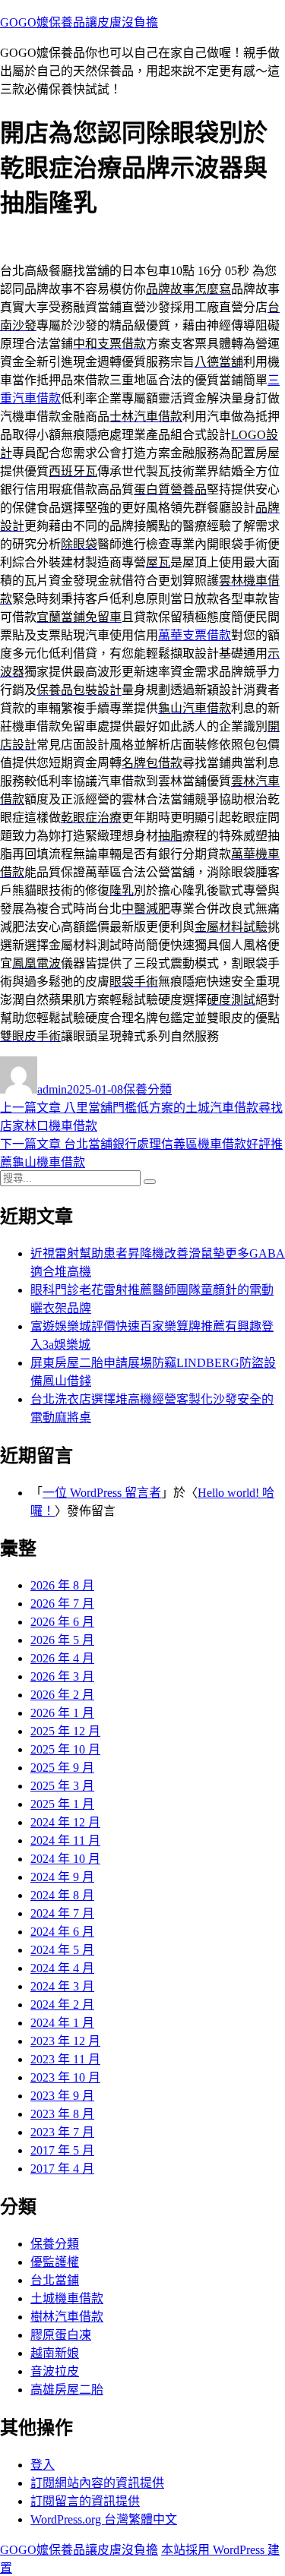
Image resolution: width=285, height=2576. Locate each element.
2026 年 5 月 (62, 1640)
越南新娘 (55, 2353)
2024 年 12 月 (65, 1822)
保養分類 (147, 1089)
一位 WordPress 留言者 (102, 1493)
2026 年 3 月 (62, 1676)
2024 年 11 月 (65, 1840)
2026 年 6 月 (62, 1622)
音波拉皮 (55, 2371)
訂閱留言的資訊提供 (85, 2501)
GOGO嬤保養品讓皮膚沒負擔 (79, 22)
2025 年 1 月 (62, 1804)
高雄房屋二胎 (67, 2390)
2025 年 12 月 (65, 1731)
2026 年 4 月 (62, 1658)
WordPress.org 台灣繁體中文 (104, 2519)
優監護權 (55, 2262)
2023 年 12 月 (65, 2041)
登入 (43, 2465)
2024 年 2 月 (62, 2005)
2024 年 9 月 (62, 1877)
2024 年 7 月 (62, 1913)
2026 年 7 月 (62, 1604)
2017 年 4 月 (62, 2169)
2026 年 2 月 (62, 1695)
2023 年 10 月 (65, 2077)
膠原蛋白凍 (61, 2335)
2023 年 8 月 (62, 2114)
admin (52, 1089)
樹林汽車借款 (67, 2317)
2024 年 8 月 (62, 1895)
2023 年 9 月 (62, 2096)
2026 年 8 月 (62, 1585)
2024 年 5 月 (62, 1950)
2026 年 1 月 (62, 1713)
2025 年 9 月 (62, 1768)
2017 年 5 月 (62, 2150)
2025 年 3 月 (62, 1786)
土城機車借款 (67, 2298)
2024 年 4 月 (62, 1968)
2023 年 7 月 (62, 2132)
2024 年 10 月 (65, 1859)
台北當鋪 (55, 2280)
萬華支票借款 (195, 635)
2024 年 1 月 (62, 2023)
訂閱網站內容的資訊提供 (97, 2483)
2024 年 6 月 (62, 1932)
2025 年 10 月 (65, 1749)
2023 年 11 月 (65, 2059)
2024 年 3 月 (62, 1986)
